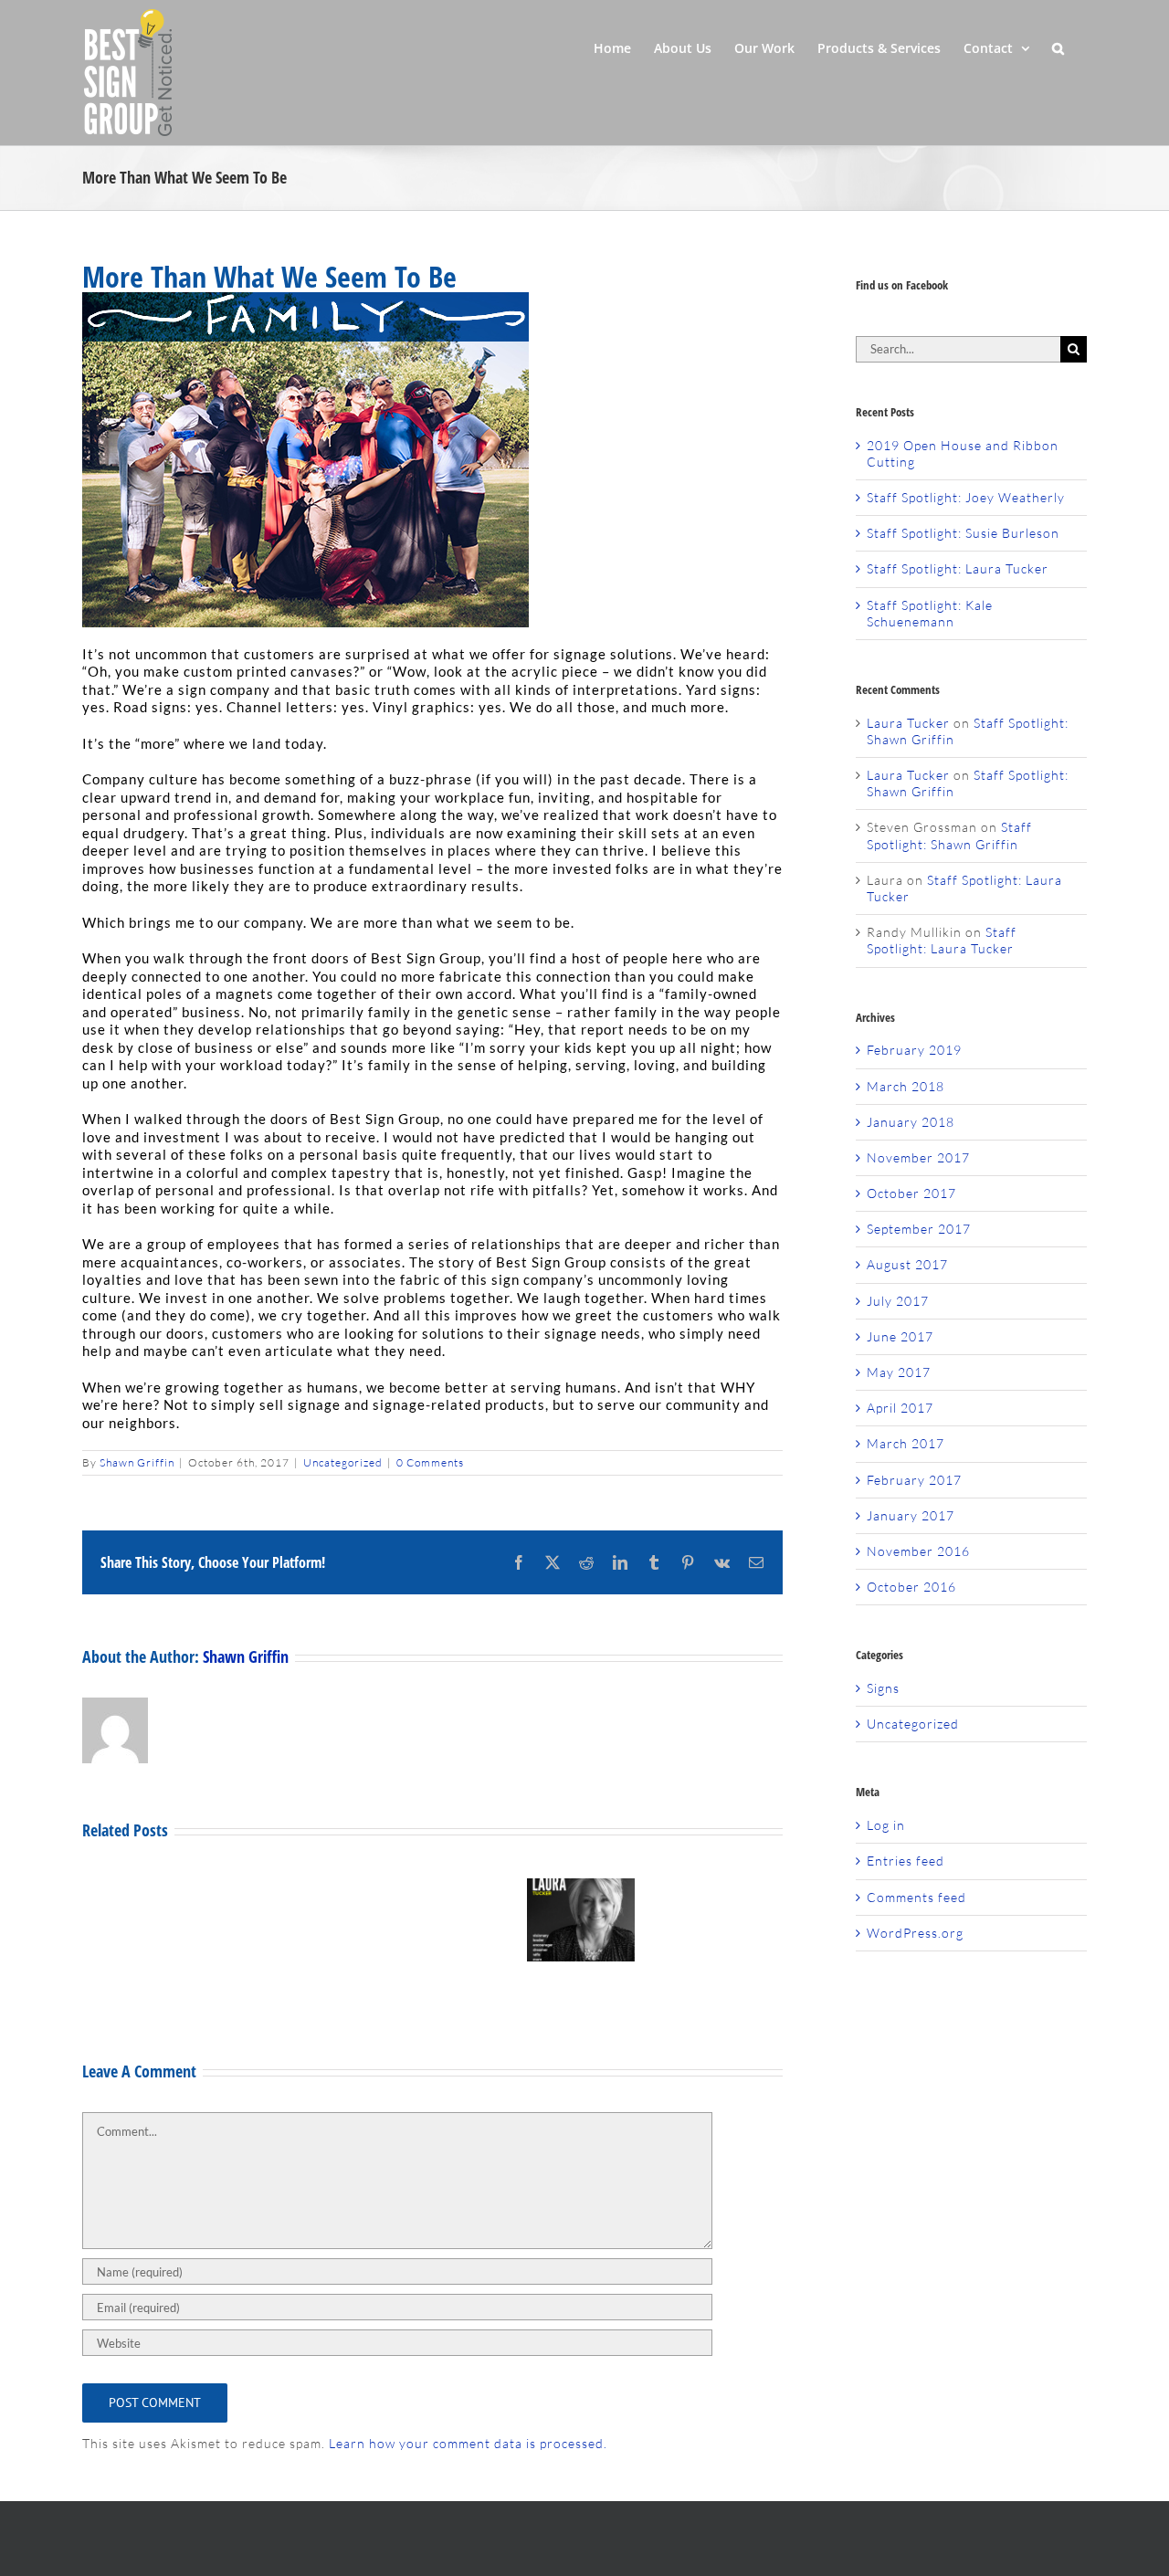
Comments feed (916, 1897)
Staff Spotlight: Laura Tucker (958, 568)
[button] (1058, 47)
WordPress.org (915, 1933)
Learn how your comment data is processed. (468, 2443)
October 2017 (911, 1193)
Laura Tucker (908, 723)
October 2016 (911, 1587)
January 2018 (911, 1122)
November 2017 (918, 1157)
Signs (883, 1688)
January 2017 (911, 1515)
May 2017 (899, 1372)
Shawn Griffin (137, 1462)
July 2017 (898, 1301)
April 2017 (900, 1408)
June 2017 (900, 1336)
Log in (886, 1825)
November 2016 (918, 1551)
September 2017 (919, 1229)
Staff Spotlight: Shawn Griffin (949, 835)
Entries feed (906, 1861)
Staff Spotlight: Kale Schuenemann (930, 613)
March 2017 (906, 1443)
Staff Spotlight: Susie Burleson (963, 533)
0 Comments (430, 1462)
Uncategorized (343, 1462)
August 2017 (907, 1264)
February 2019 (914, 1050)
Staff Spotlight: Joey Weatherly (966, 497)
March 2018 (906, 1086)
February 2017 (914, 1480)
